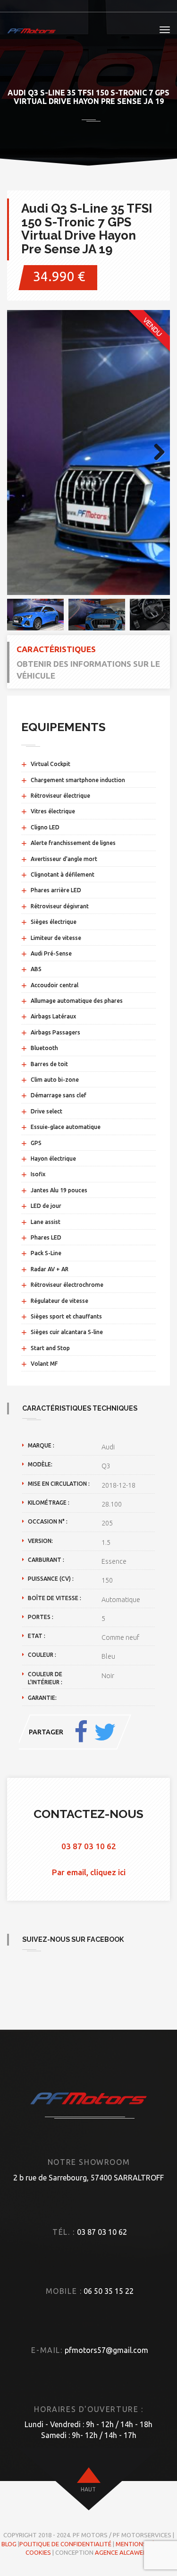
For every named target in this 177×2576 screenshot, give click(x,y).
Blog (9, 2544)
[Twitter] (105, 1732)
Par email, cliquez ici (89, 1872)
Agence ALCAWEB (121, 2552)
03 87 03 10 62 (89, 1846)
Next (156, 453)
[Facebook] (81, 1732)
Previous (21, 453)
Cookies (38, 2552)
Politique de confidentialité (65, 2544)
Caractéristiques (56, 649)
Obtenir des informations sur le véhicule (88, 669)
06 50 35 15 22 (109, 2291)
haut (88, 2489)
